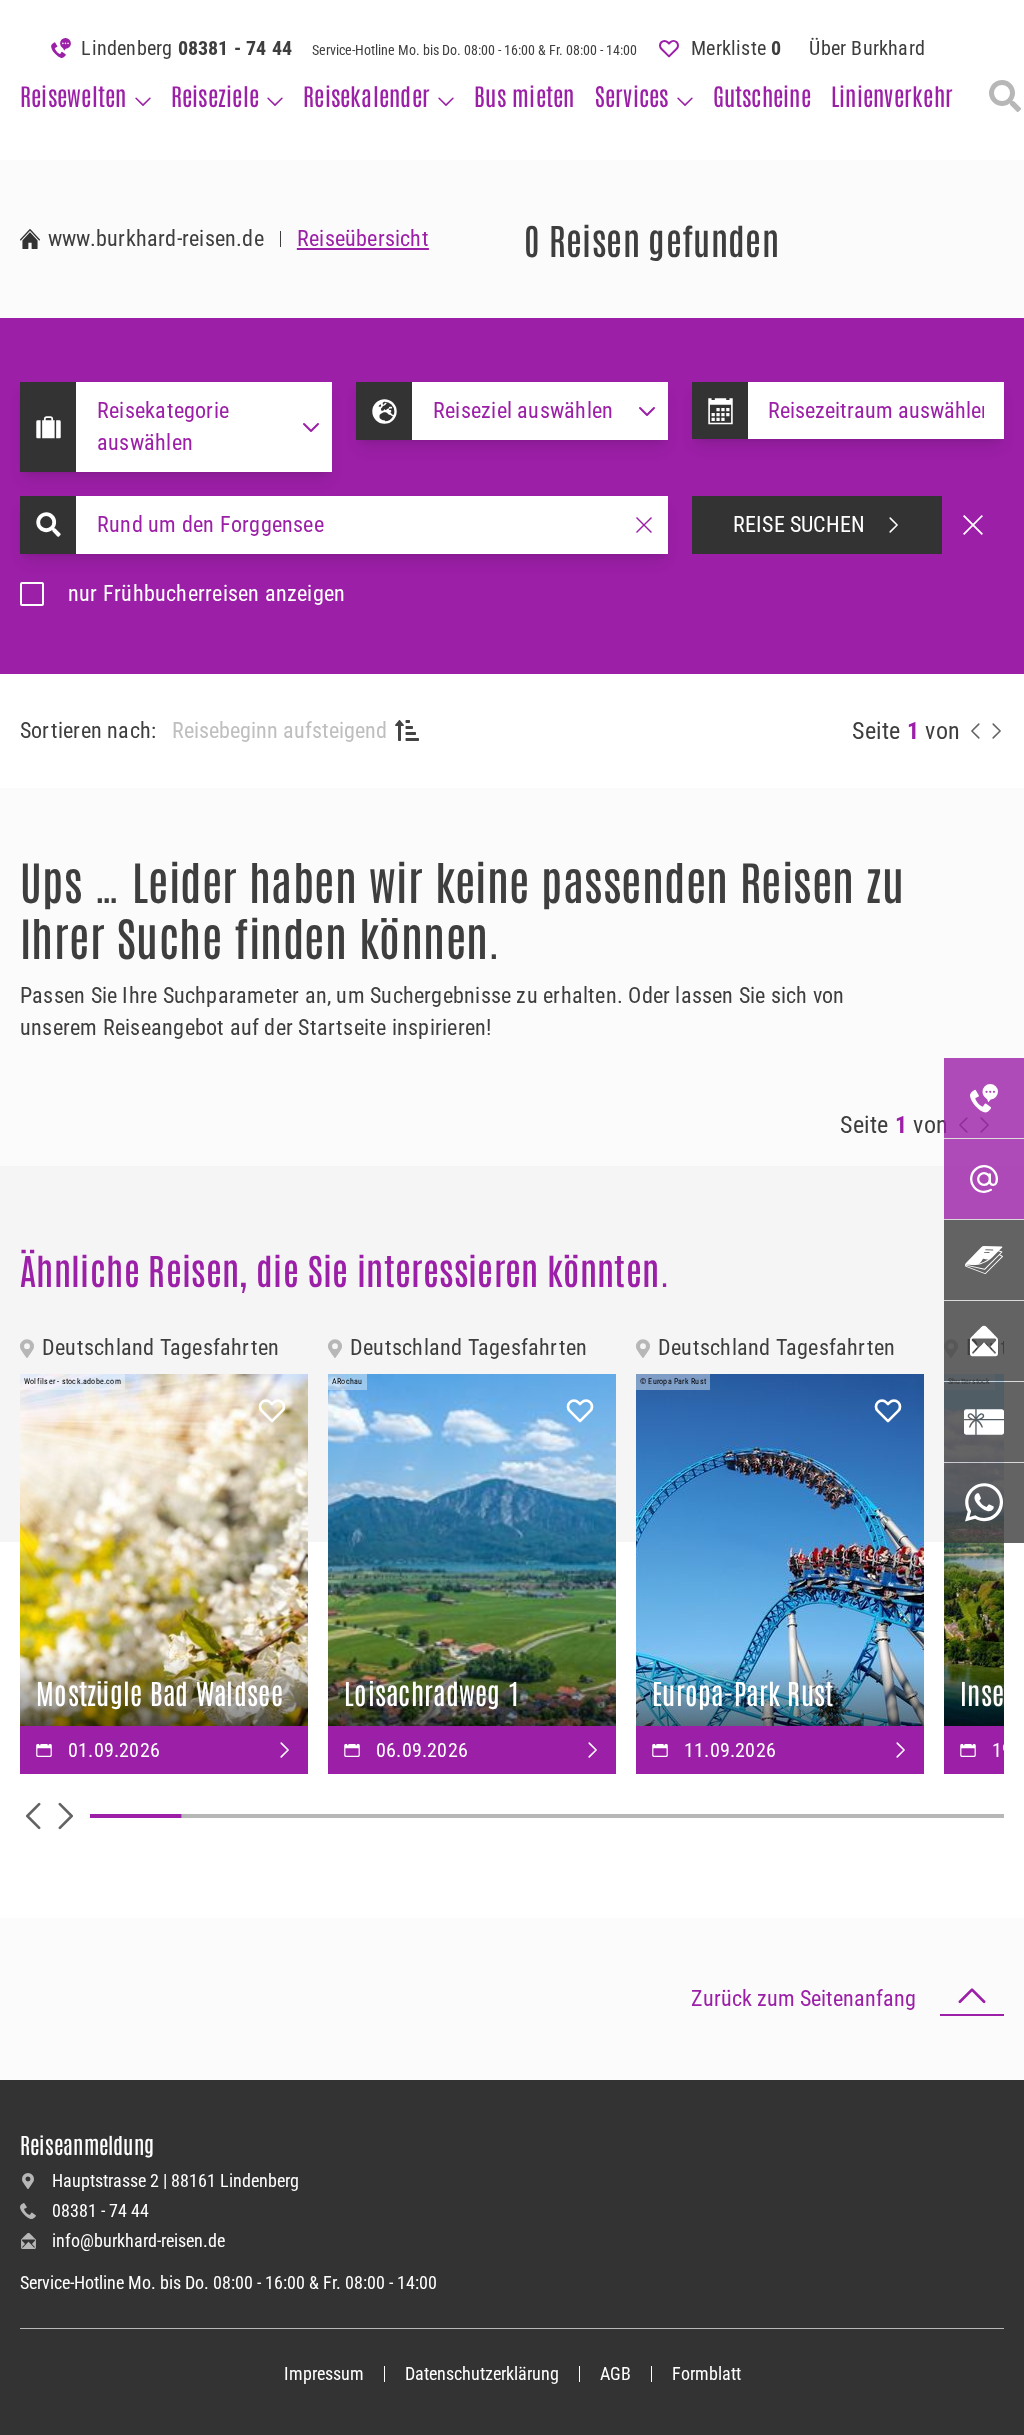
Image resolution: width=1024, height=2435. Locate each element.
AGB (615, 2373)
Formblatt (706, 2373)
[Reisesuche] (1005, 96)
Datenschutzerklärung (482, 2373)
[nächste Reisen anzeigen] (996, 731)
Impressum (324, 2373)
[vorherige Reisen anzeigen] (976, 731)
